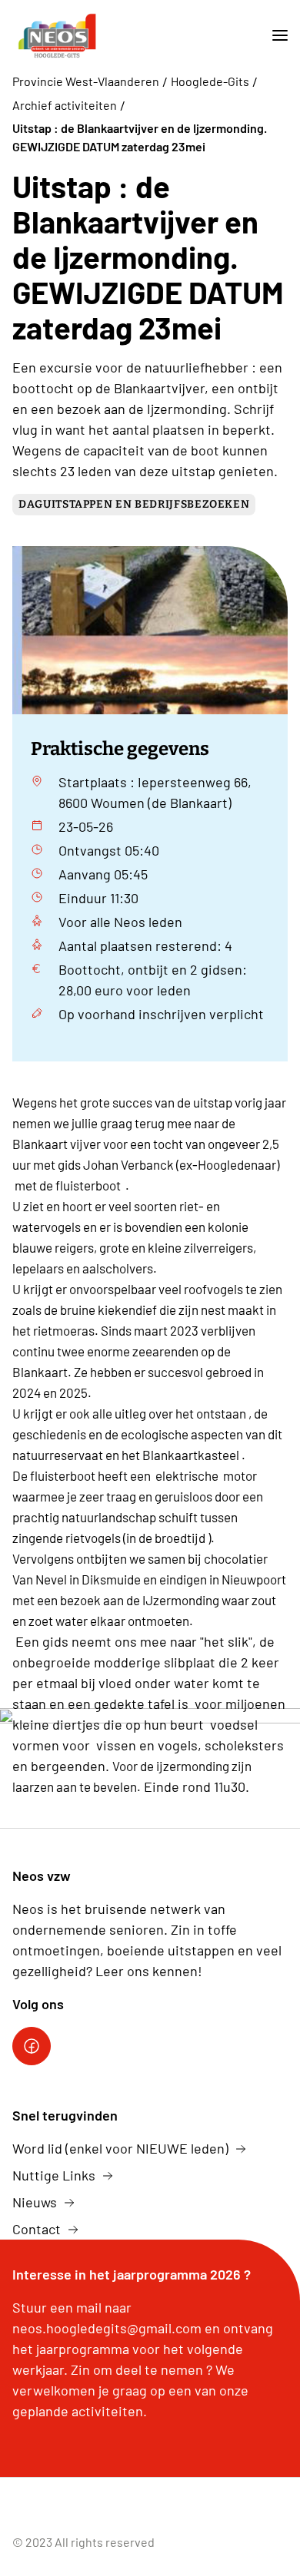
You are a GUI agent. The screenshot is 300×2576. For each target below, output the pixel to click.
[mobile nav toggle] (274, 36)
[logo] (57, 36)
